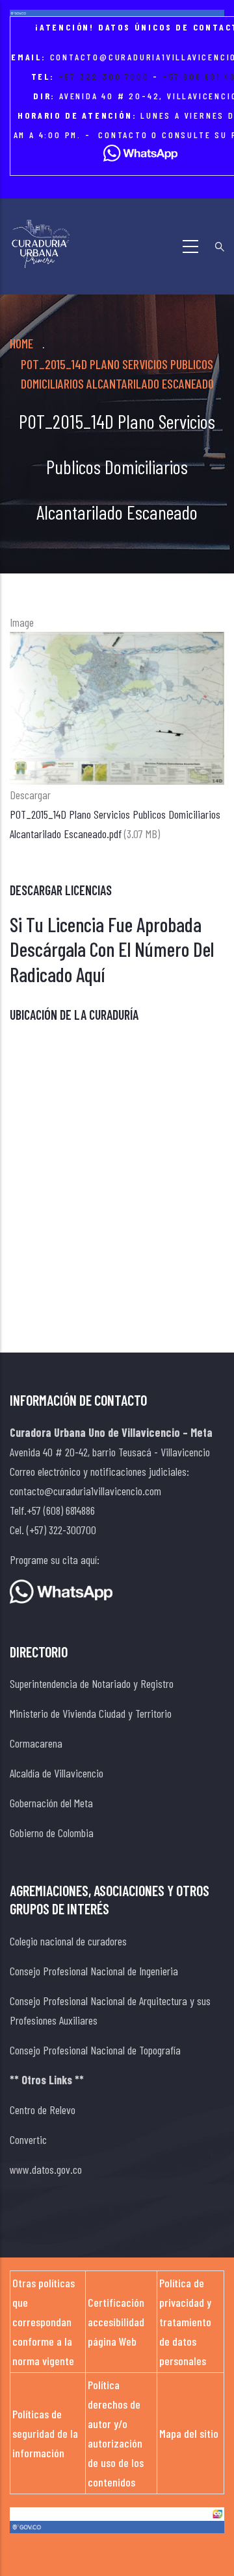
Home (21, 343)
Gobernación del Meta (51, 1803)
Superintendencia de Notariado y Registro (92, 1683)
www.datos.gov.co (46, 2169)
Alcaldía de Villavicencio (57, 1773)
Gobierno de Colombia (52, 1833)
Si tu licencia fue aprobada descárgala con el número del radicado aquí (112, 949)
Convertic (28, 2139)
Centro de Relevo (43, 2110)
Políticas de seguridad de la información (45, 2433)
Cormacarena (36, 1743)
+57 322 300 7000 (104, 76)
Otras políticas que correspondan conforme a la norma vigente (44, 2322)
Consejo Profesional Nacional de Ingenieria (94, 1971)
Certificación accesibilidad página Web (116, 2322)
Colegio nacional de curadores (68, 1941)
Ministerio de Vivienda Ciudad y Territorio (91, 1713)
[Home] (41, 244)
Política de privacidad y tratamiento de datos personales (185, 2322)
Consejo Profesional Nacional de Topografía (95, 2050)
